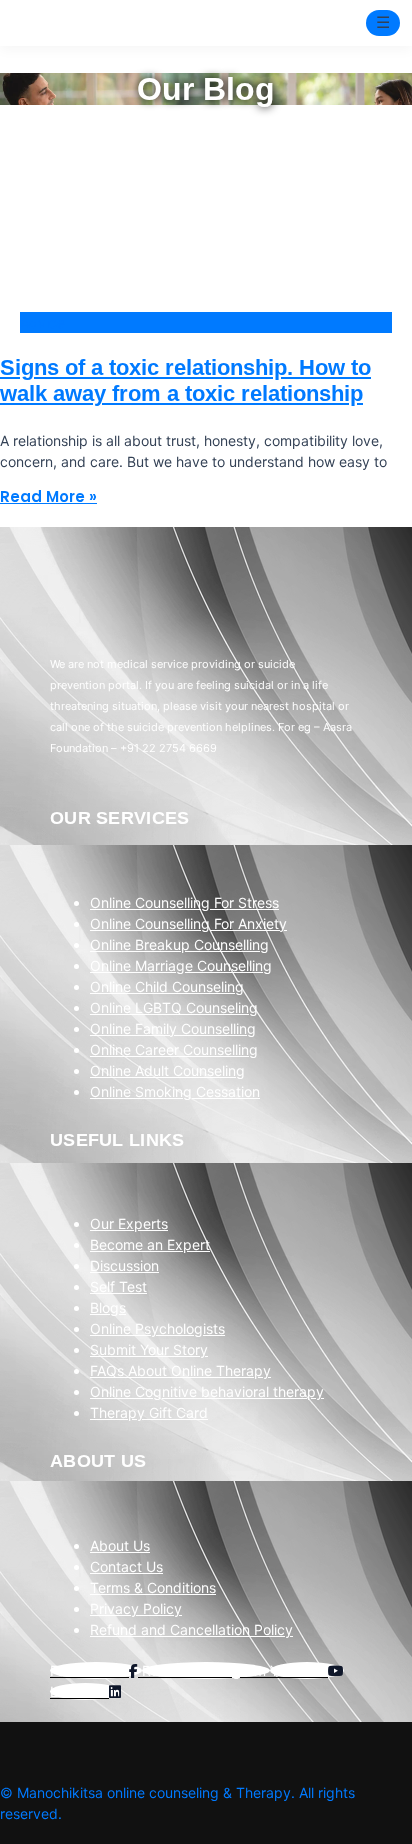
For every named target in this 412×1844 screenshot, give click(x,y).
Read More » (48, 496)
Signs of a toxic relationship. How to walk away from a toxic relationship (185, 380)
